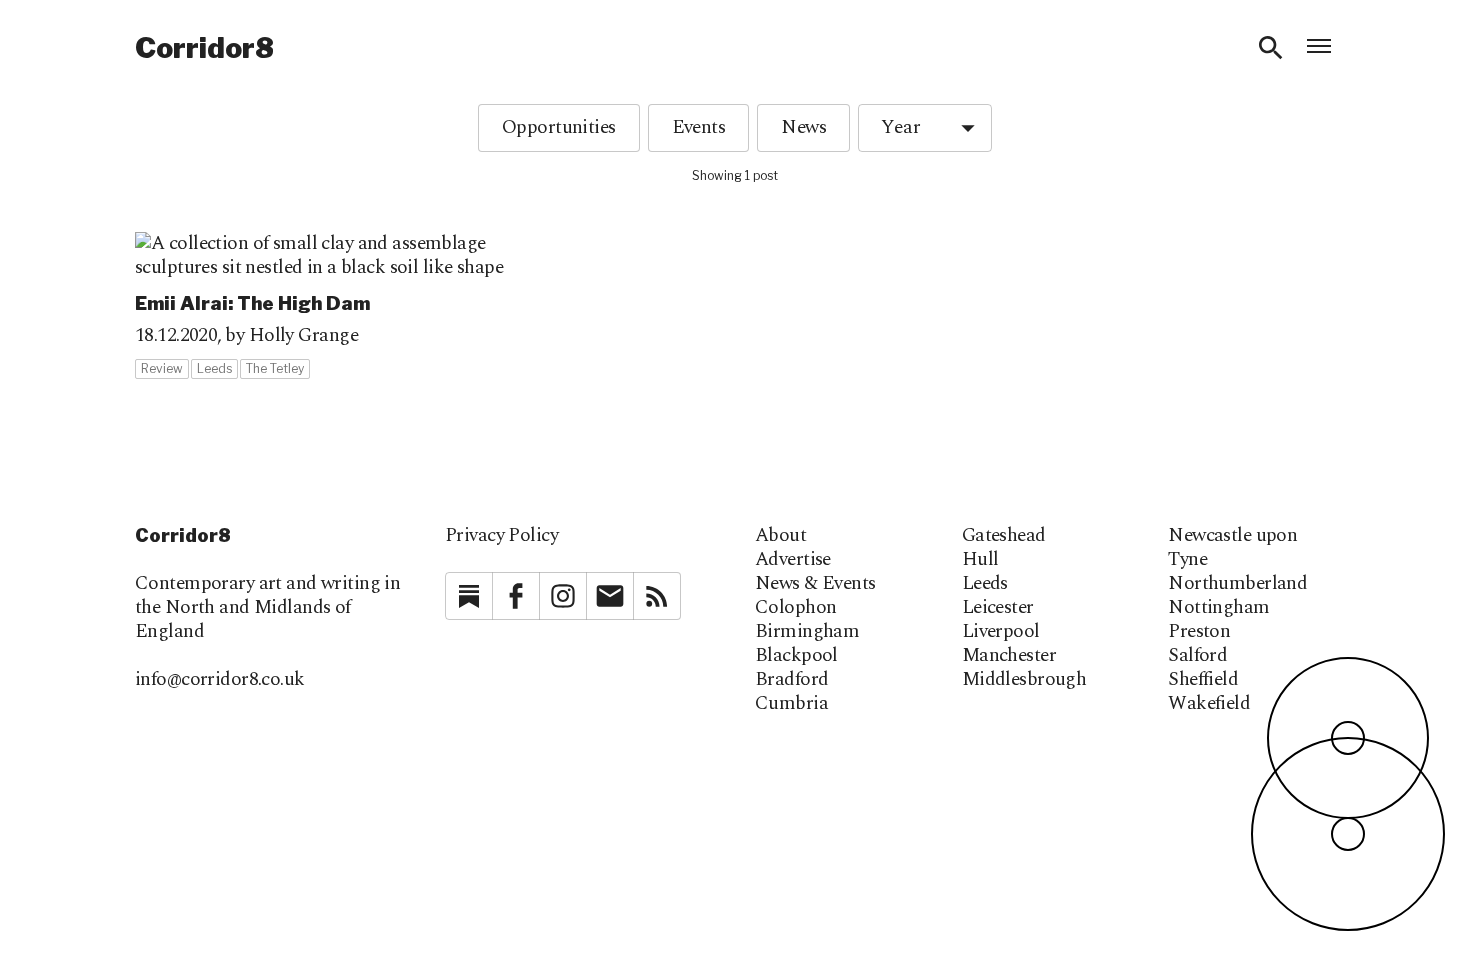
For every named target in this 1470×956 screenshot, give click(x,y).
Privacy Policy (501, 535)
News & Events (815, 584)
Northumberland (1237, 584)
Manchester (1009, 656)
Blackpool (796, 656)
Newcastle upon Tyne (1232, 548)
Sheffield (1203, 680)
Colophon (795, 608)
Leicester (998, 608)
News (803, 127)
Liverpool (1001, 632)
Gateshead (1004, 536)
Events (699, 127)
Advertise (793, 560)
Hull (980, 560)
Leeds (985, 584)
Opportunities (559, 127)
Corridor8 (204, 48)
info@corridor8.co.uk (220, 679)
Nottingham (1218, 608)
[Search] (1271, 48)
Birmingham (807, 632)
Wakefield (1209, 704)
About (780, 536)
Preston (1199, 632)
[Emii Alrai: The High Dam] (328, 306)
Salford (1197, 656)
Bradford (791, 680)
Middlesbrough (1024, 680)
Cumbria (791, 704)
